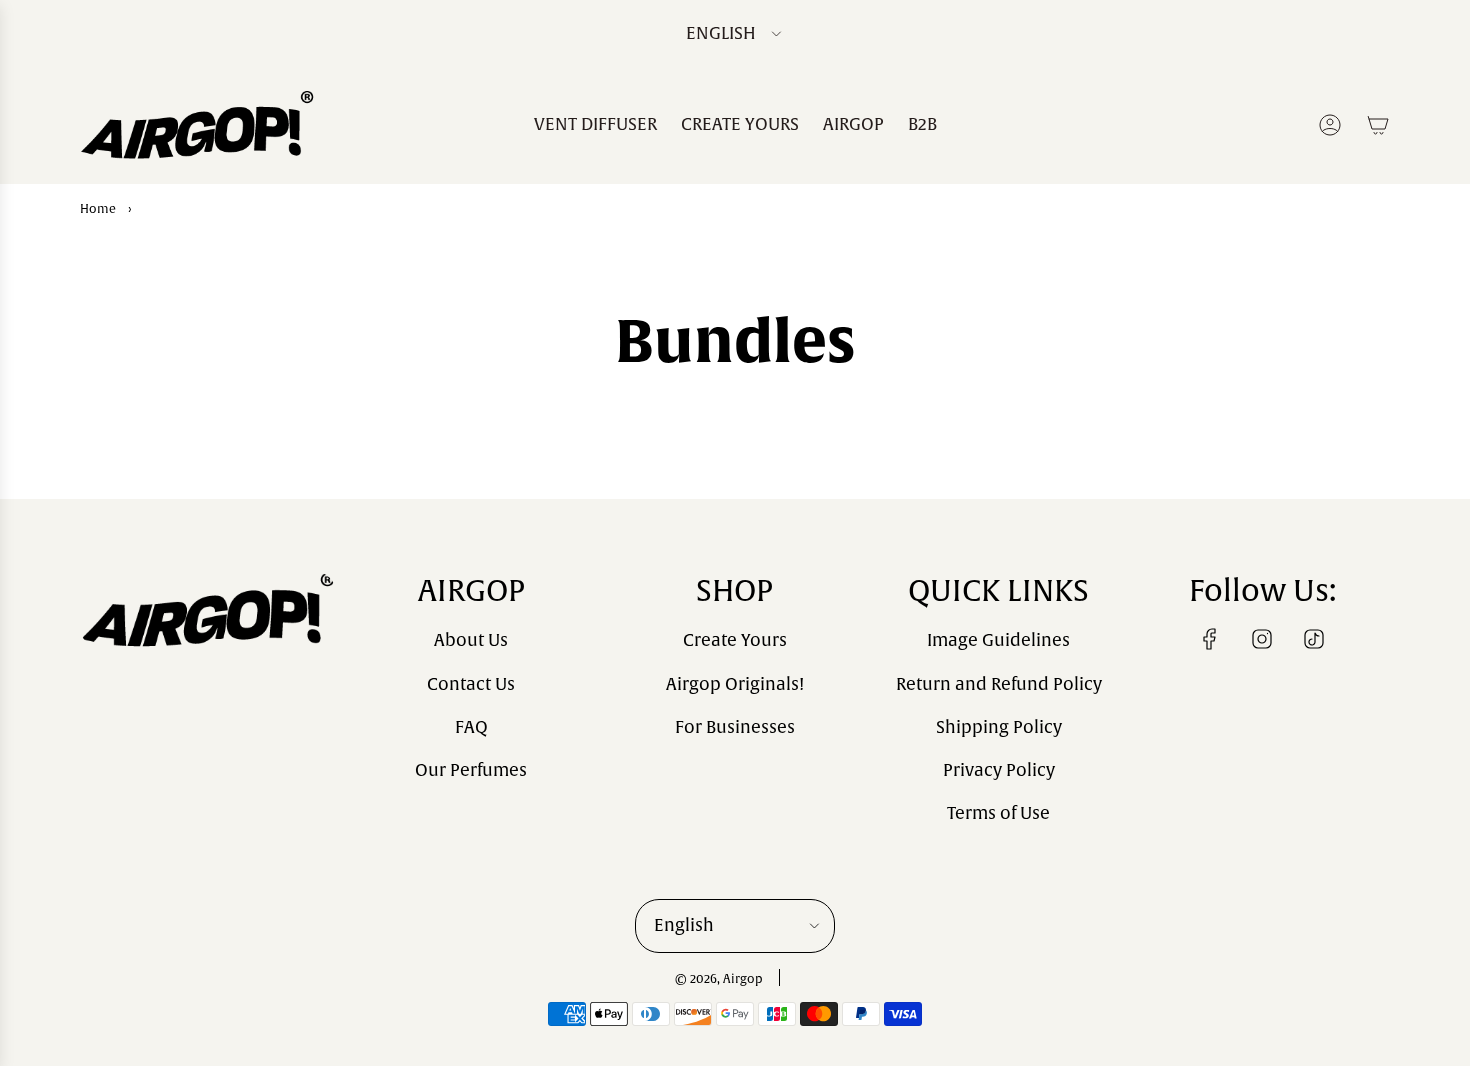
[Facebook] (1210, 639)
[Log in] (1330, 125)
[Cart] (1378, 125)
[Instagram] (1262, 639)
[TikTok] (1314, 639)
